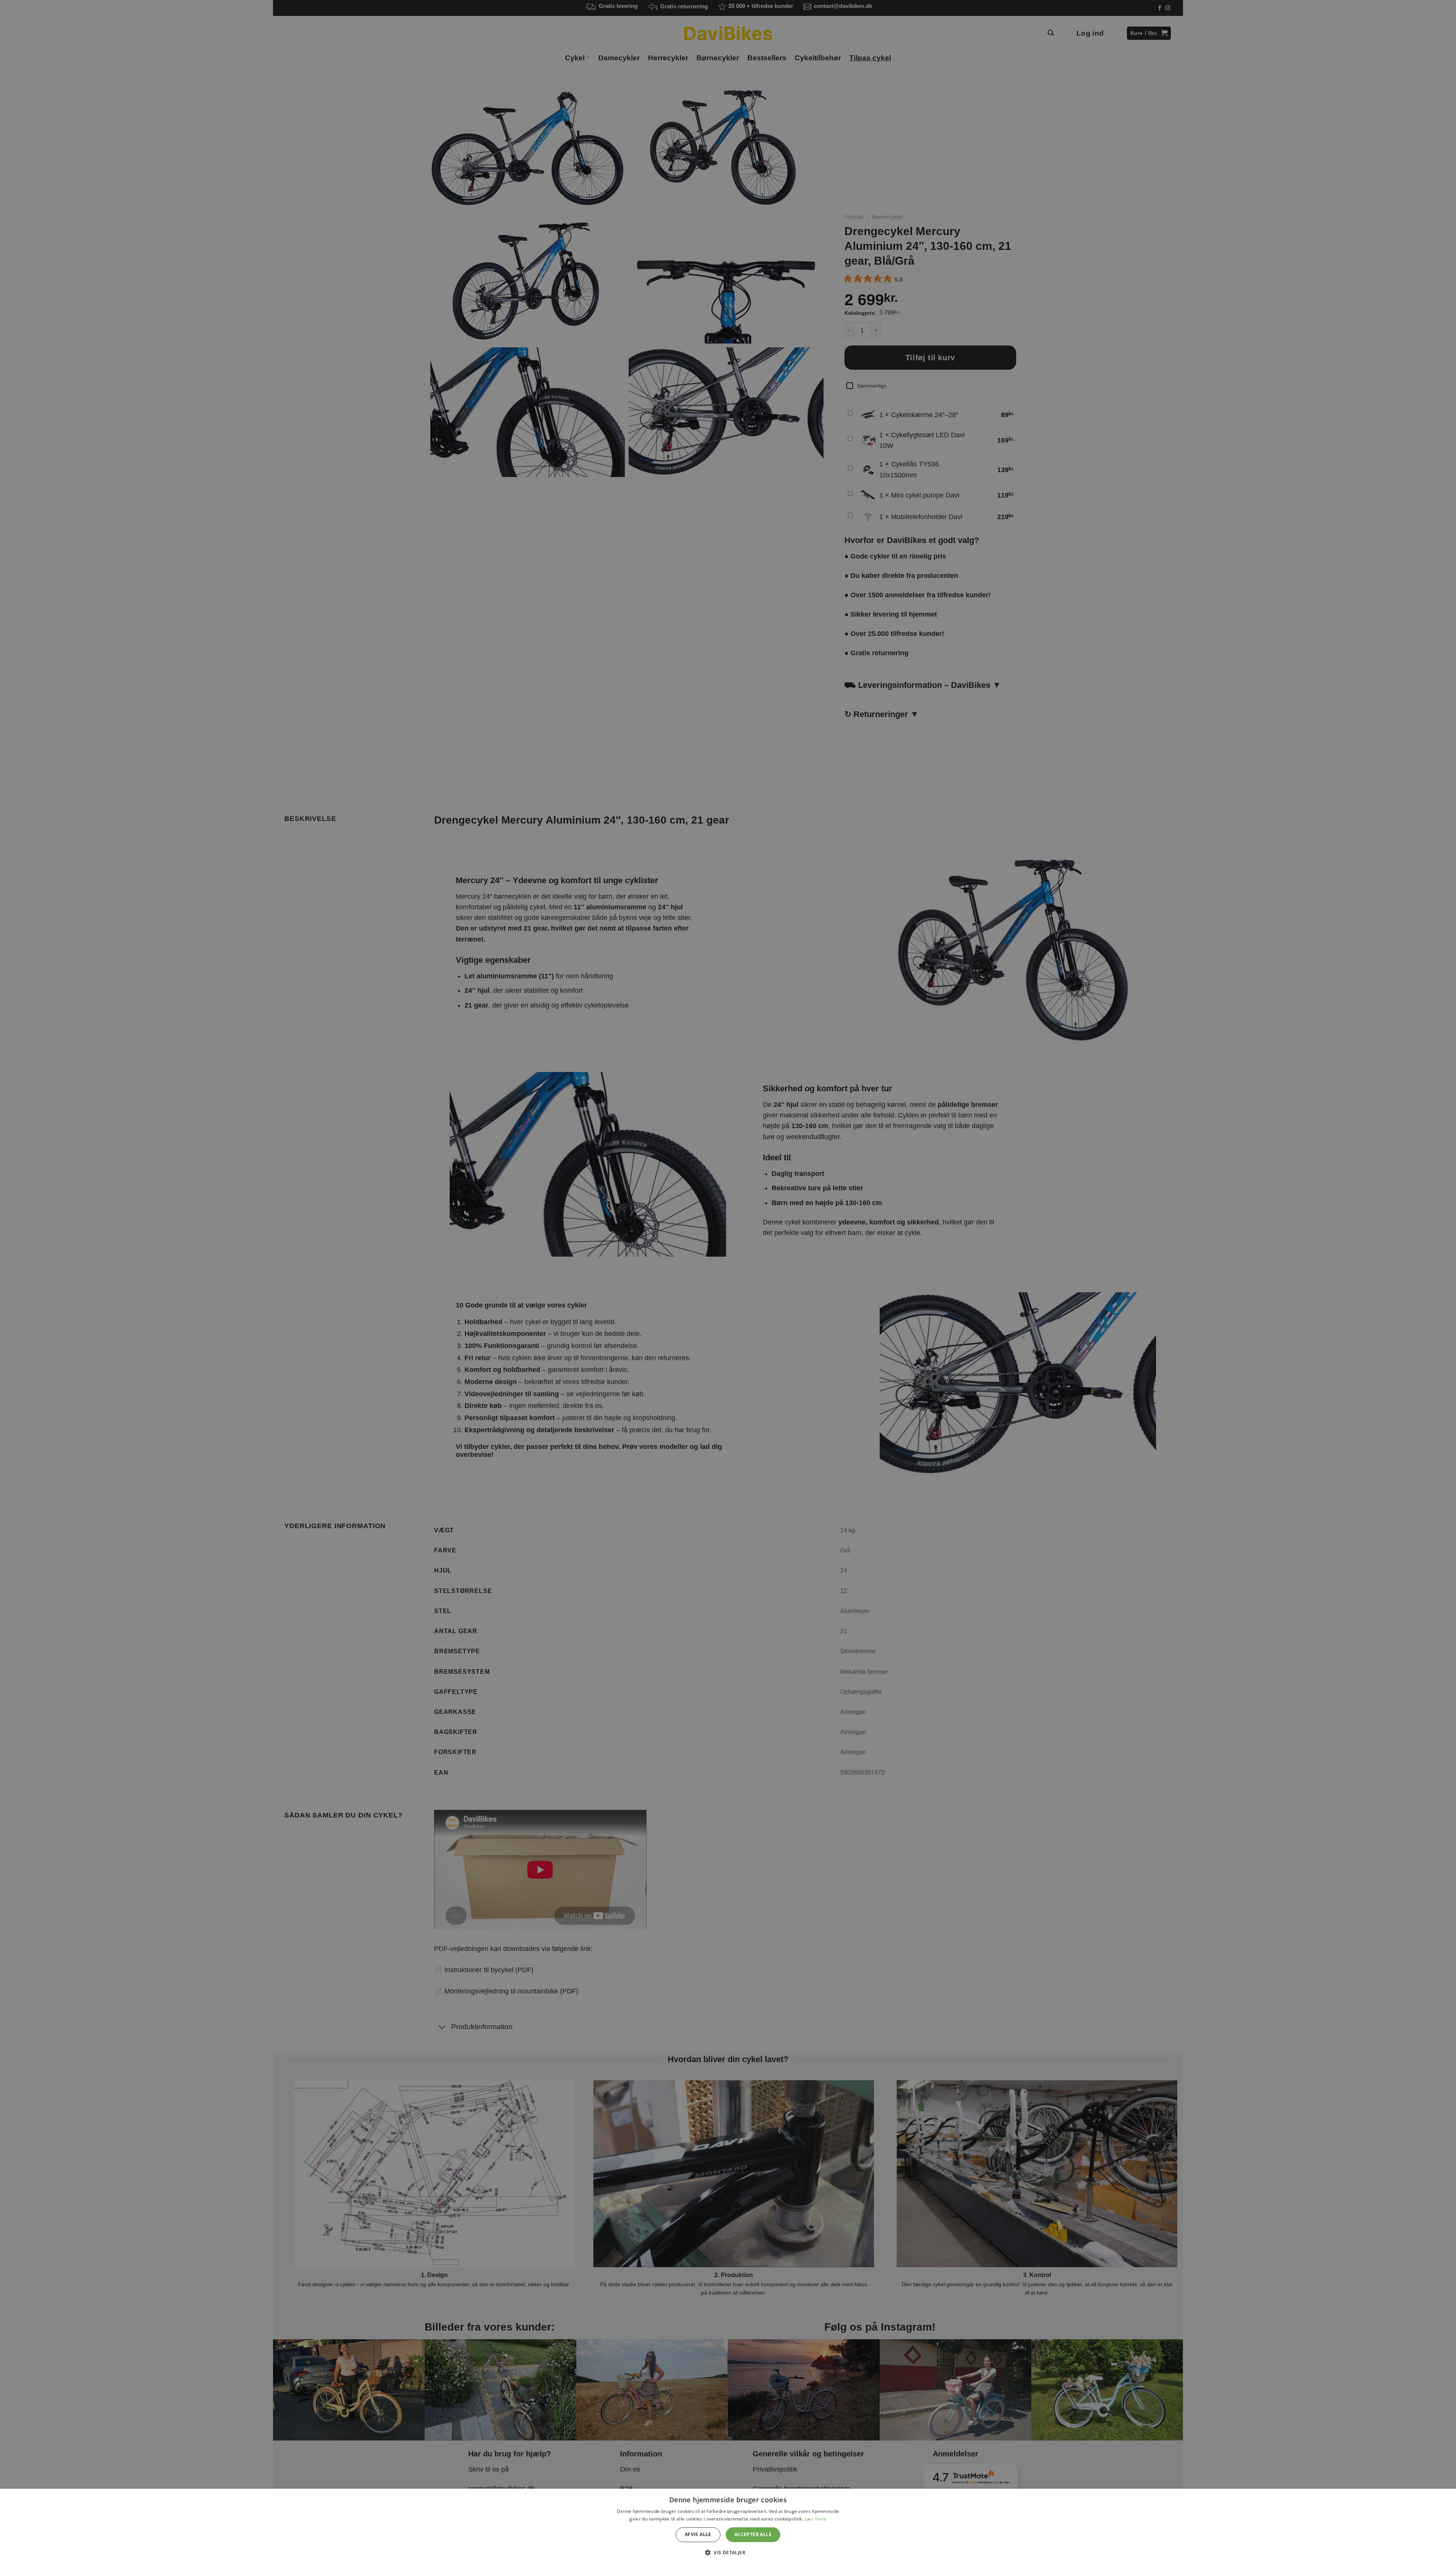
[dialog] (728, 2527)
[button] (728, 2552)
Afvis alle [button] (698, 2534)
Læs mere (815, 2519)
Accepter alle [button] (753, 2534)
